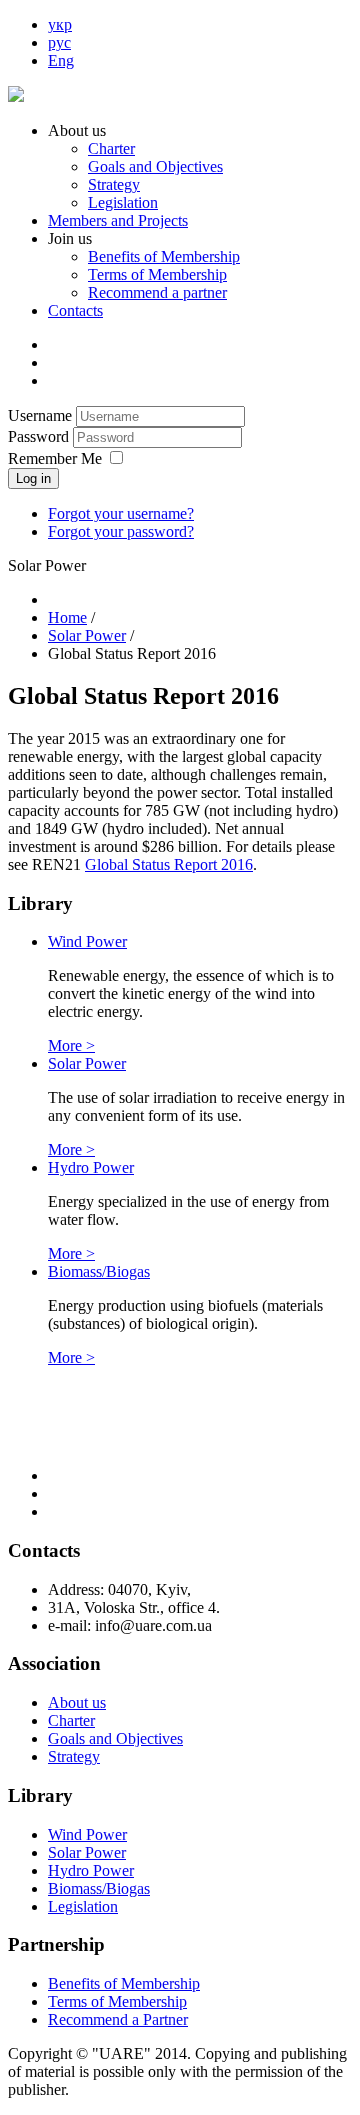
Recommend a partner (157, 292)
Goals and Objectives (155, 166)
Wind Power (87, 941)
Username (40, 415)
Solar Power (87, 1063)
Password (40, 436)
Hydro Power (91, 1167)
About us (77, 1702)
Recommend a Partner (118, 2019)
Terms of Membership (157, 274)
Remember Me (55, 458)
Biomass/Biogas (99, 1271)
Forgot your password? (121, 531)
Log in (33, 478)
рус (59, 42)
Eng (61, 60)
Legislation (123, 202)
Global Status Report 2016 (169, 864)
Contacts (75, 310)
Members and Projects (118, 220)
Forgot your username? (121, 513)
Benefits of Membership (164, 256)
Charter (111, 148)
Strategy (114, 184)
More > (71, 1045)
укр (60, 24)
